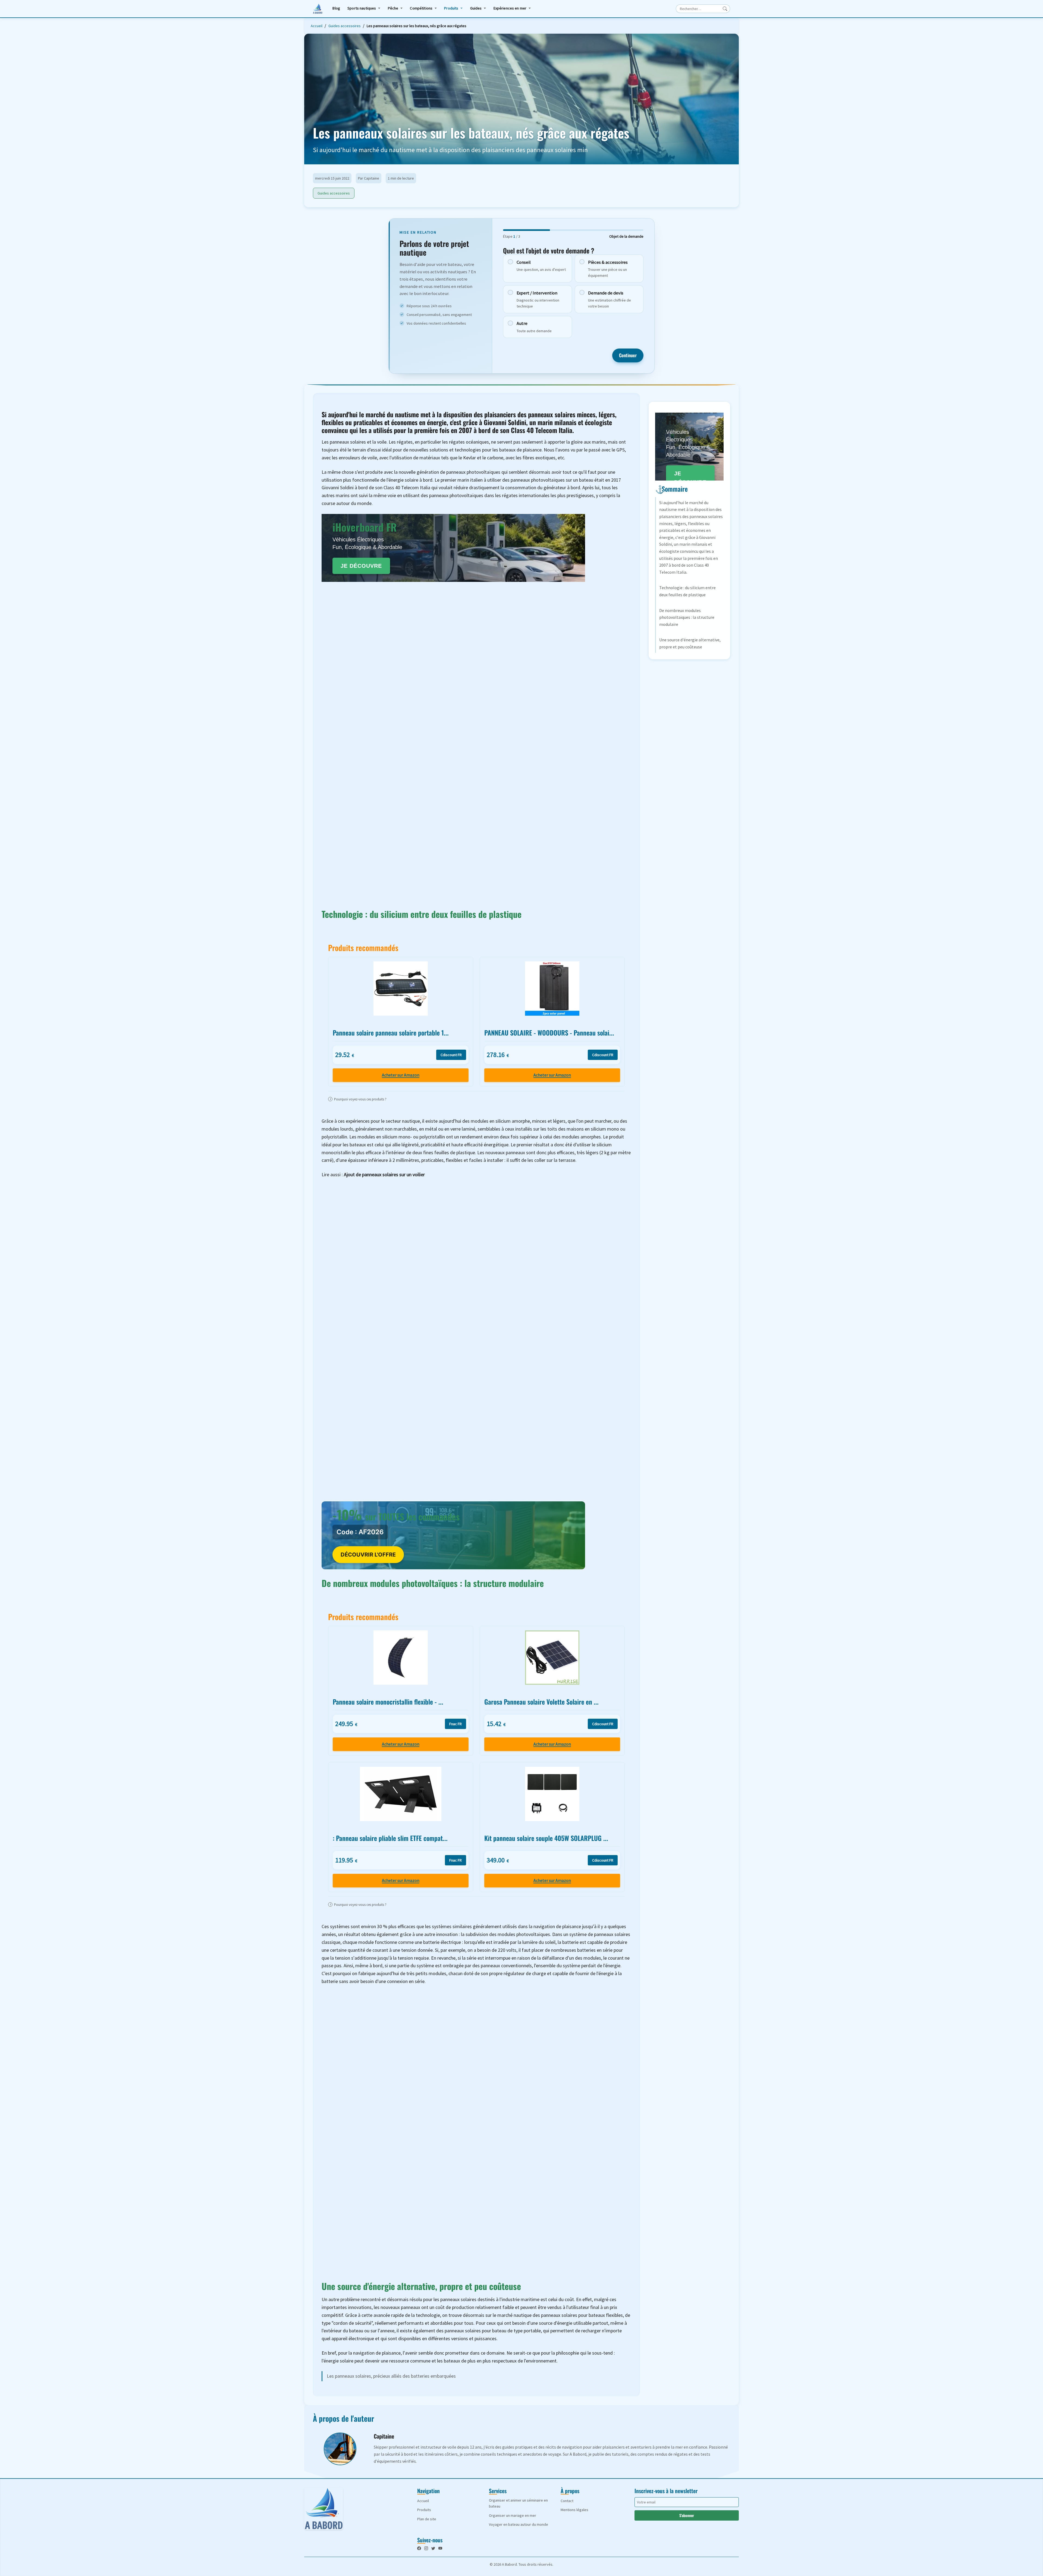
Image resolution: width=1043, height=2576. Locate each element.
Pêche (393, 8)
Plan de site (427, 2519)
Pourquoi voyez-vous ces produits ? (358, 1099)
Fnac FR (455, 1724)
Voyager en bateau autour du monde (519, 2524)
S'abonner (687, 2515)
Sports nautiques (362, 8)
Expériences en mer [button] (510, 8)
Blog (336, 8)
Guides (476, 8)
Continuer (628, 355)
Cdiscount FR (451, 1055)
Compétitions (421, 8)
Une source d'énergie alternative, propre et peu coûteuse (690, 643)
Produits (451, 8)
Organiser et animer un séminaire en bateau (518, 2503)
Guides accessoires (345, 26)
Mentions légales (574, 2510)
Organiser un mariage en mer (513, 2515)
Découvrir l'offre (368, 1555)
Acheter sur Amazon (401, 1075)
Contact (567, 2501)
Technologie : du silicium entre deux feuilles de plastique (687, 591)
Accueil (317, 26)
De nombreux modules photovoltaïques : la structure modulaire (687, 617)
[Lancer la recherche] (725, 9)
